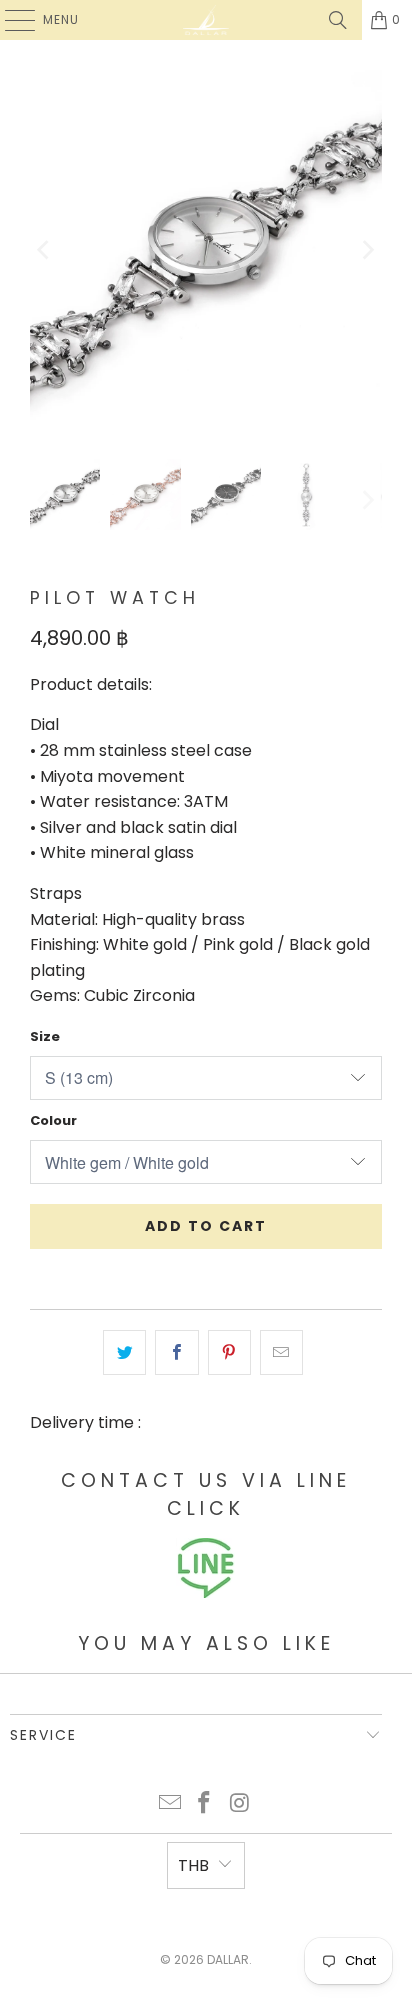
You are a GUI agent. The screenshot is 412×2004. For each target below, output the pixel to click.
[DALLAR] (206, 20)
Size (45, 1036)
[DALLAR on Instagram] (240, 1804)
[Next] (367, 249)
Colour (53, 1120)
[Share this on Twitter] (124, 1353)
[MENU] (10, 20)
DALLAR (228, 1959)
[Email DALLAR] (170, 1804)
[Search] (338, 20)
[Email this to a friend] (281, 1353)
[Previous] (45, 249)
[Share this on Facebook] (176, 1353)
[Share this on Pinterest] (229, 1353)
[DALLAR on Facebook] (205, 1804)
